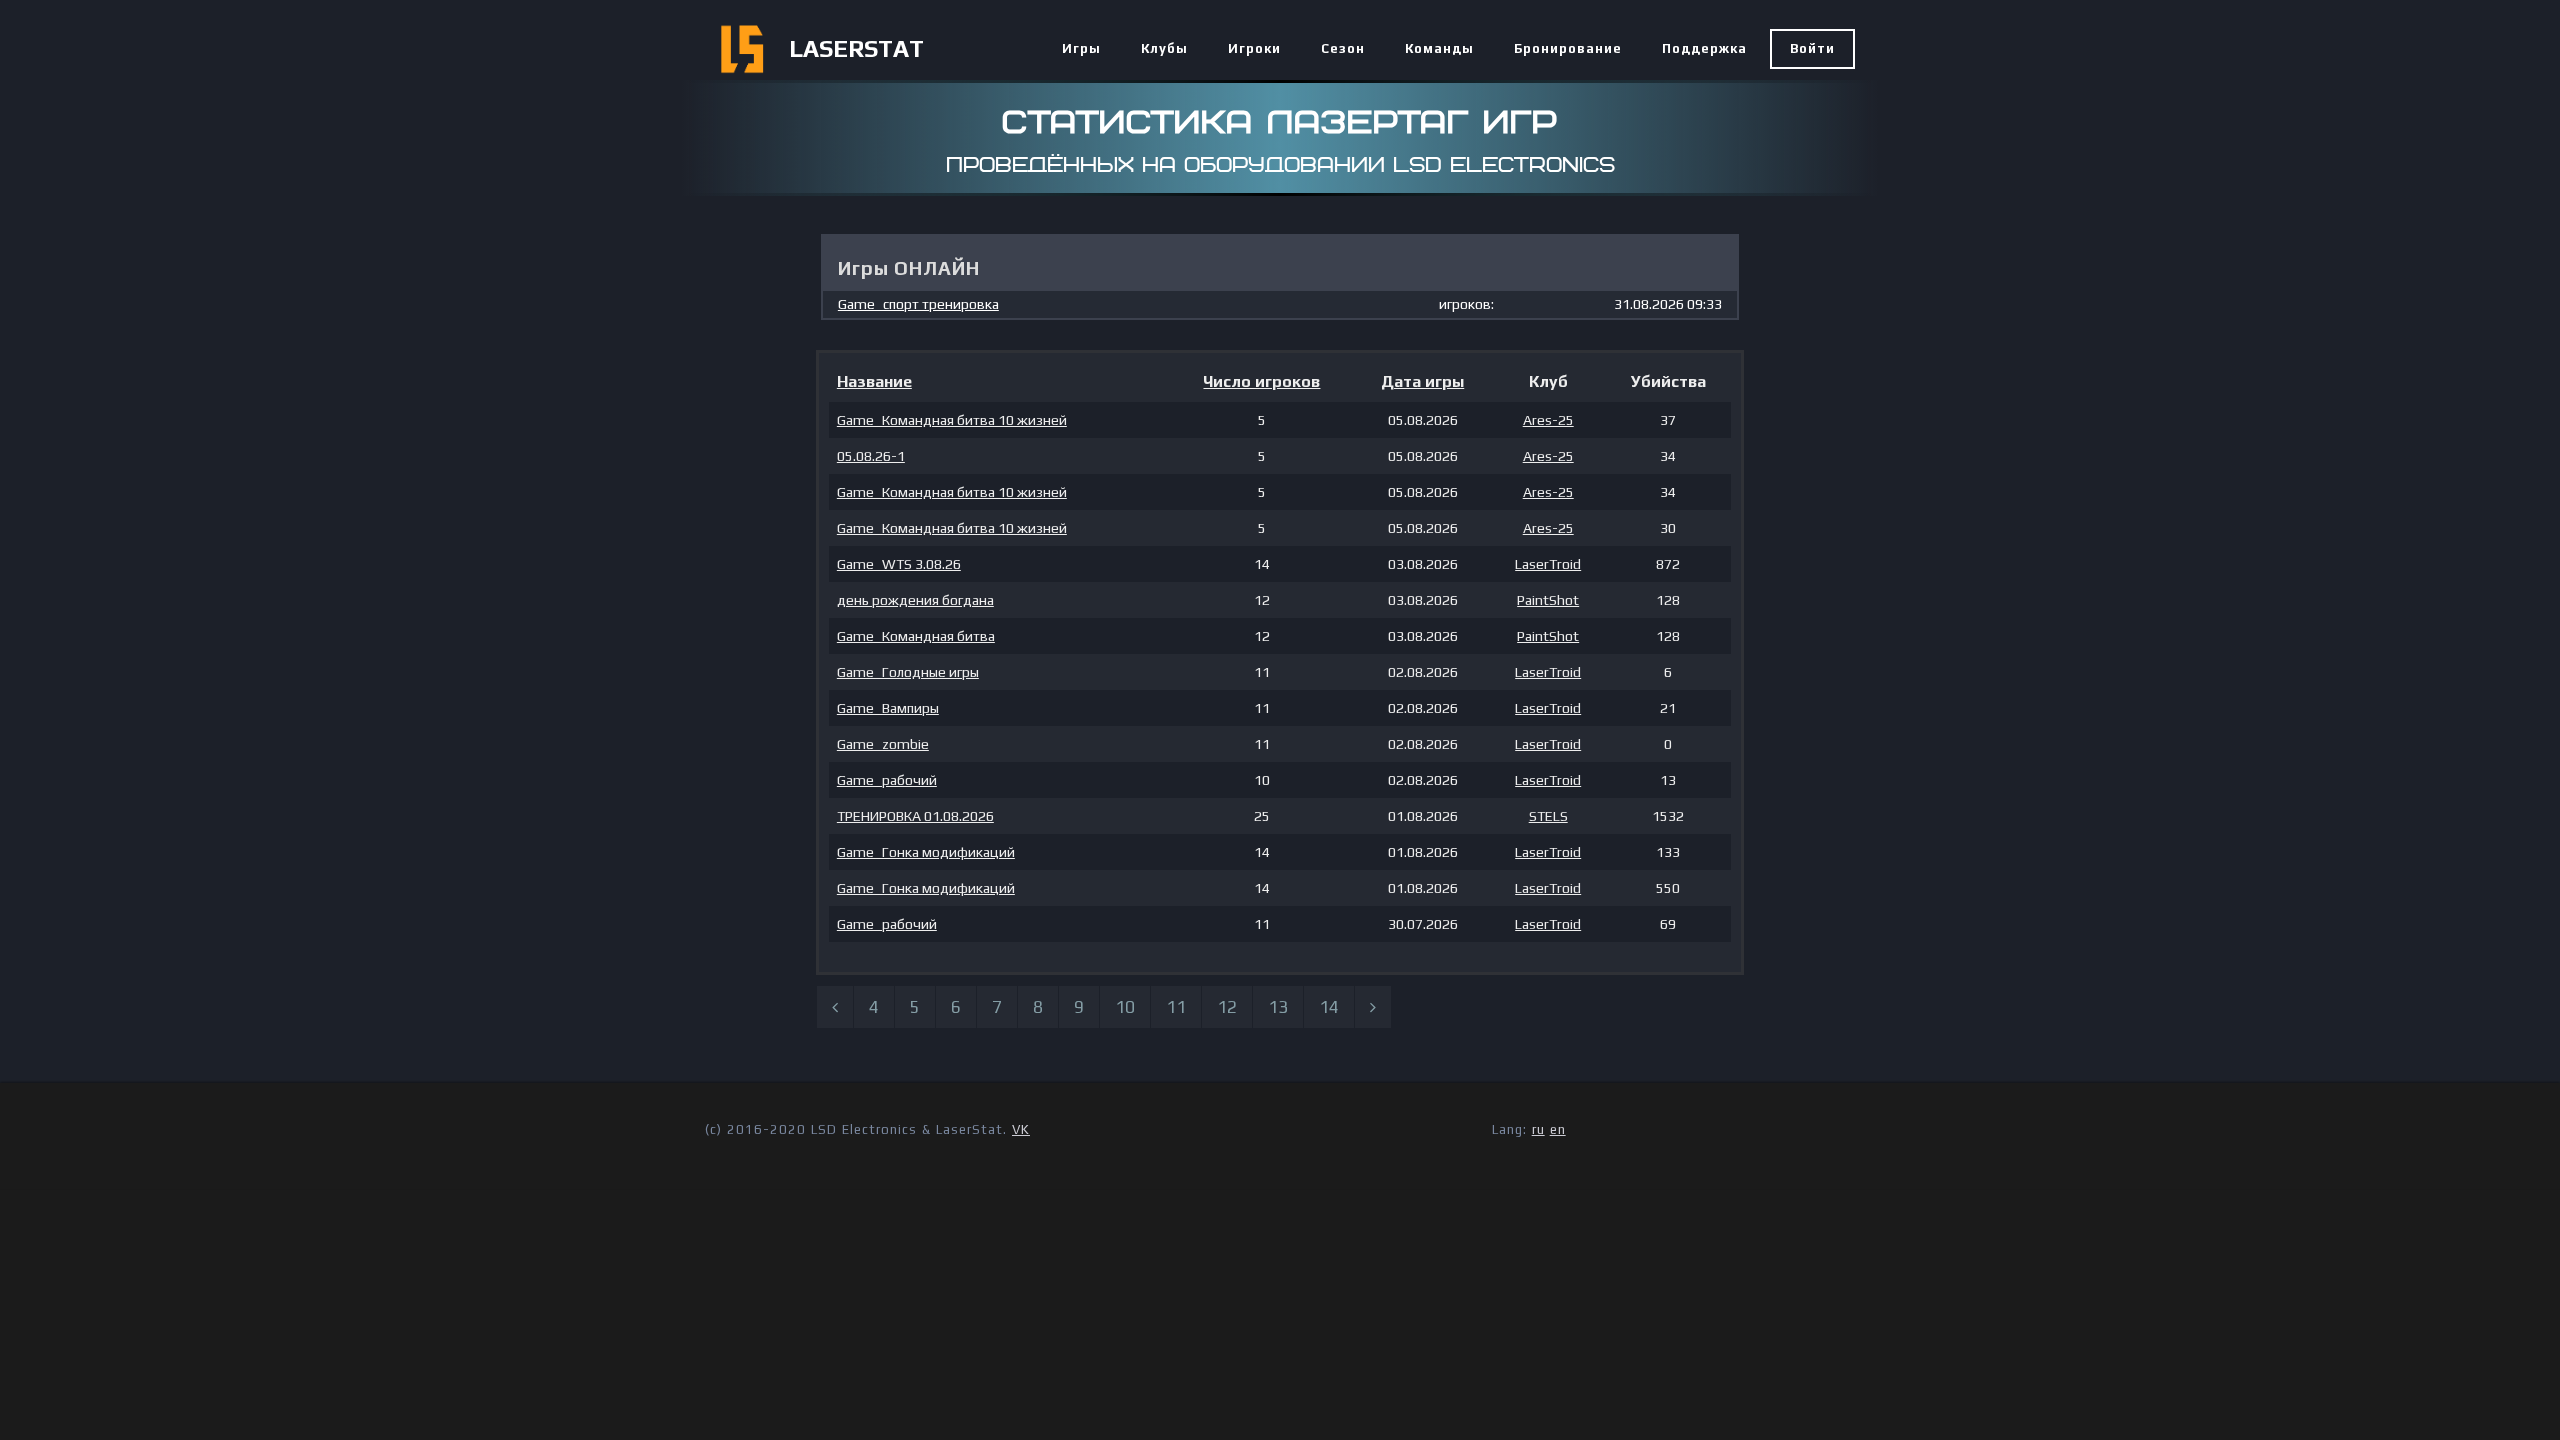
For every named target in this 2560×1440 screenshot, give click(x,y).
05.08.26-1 (871, 456)
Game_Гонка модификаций (926, 852)
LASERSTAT (856, 48)
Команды (1439, 48)
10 (1125, 1007)
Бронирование (1568, 48)
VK (1021, 1129)
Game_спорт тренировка (918, 304)
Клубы (1164, 48)
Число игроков (1261, 381)
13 (1278, 1007)
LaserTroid (1548, 564)
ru (1538, 1129)
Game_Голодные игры (908, 672)
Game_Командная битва (916, 636)
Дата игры (1422, 381)
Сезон (1343, 48)
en (1558, 1129)
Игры (1081, 48)
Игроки (1254, 48)
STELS (1548, 816)
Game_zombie (883, 744)
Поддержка (1704, 48)
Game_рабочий (887, 780)
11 (1176, 1007)
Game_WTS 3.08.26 (899, 564)
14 (1329, 1007)
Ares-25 (1548, 420)
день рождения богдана (915, 600)
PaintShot (1548, 600)
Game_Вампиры (888, 708)
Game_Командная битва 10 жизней (952, 420)
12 (1227, 1007)
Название (874, 381)
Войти (1812, 48)
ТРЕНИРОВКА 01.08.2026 (915, 816)
